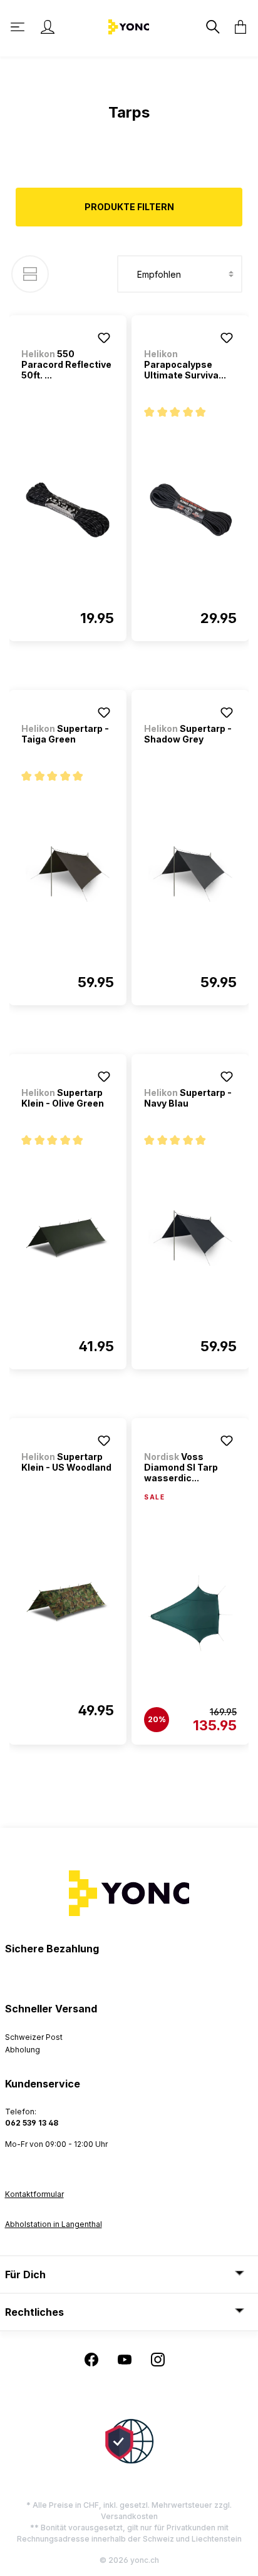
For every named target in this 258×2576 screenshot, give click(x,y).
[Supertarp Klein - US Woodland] (68, 1602)
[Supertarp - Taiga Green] (68, 874)
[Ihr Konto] (48, 27)
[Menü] (19, 27)
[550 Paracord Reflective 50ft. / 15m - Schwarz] (68, 510)
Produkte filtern (129, 207)
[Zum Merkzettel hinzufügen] (104, 338)
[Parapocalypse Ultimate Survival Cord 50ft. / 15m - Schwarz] (190, 510)
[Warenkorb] (237, 27)
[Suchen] (212, 27)
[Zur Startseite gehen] (129, 26)
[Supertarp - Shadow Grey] (190, 874)
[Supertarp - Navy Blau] (190, 1238)
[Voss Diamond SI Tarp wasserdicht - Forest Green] (190, 1613)
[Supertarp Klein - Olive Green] (68, 1238)
